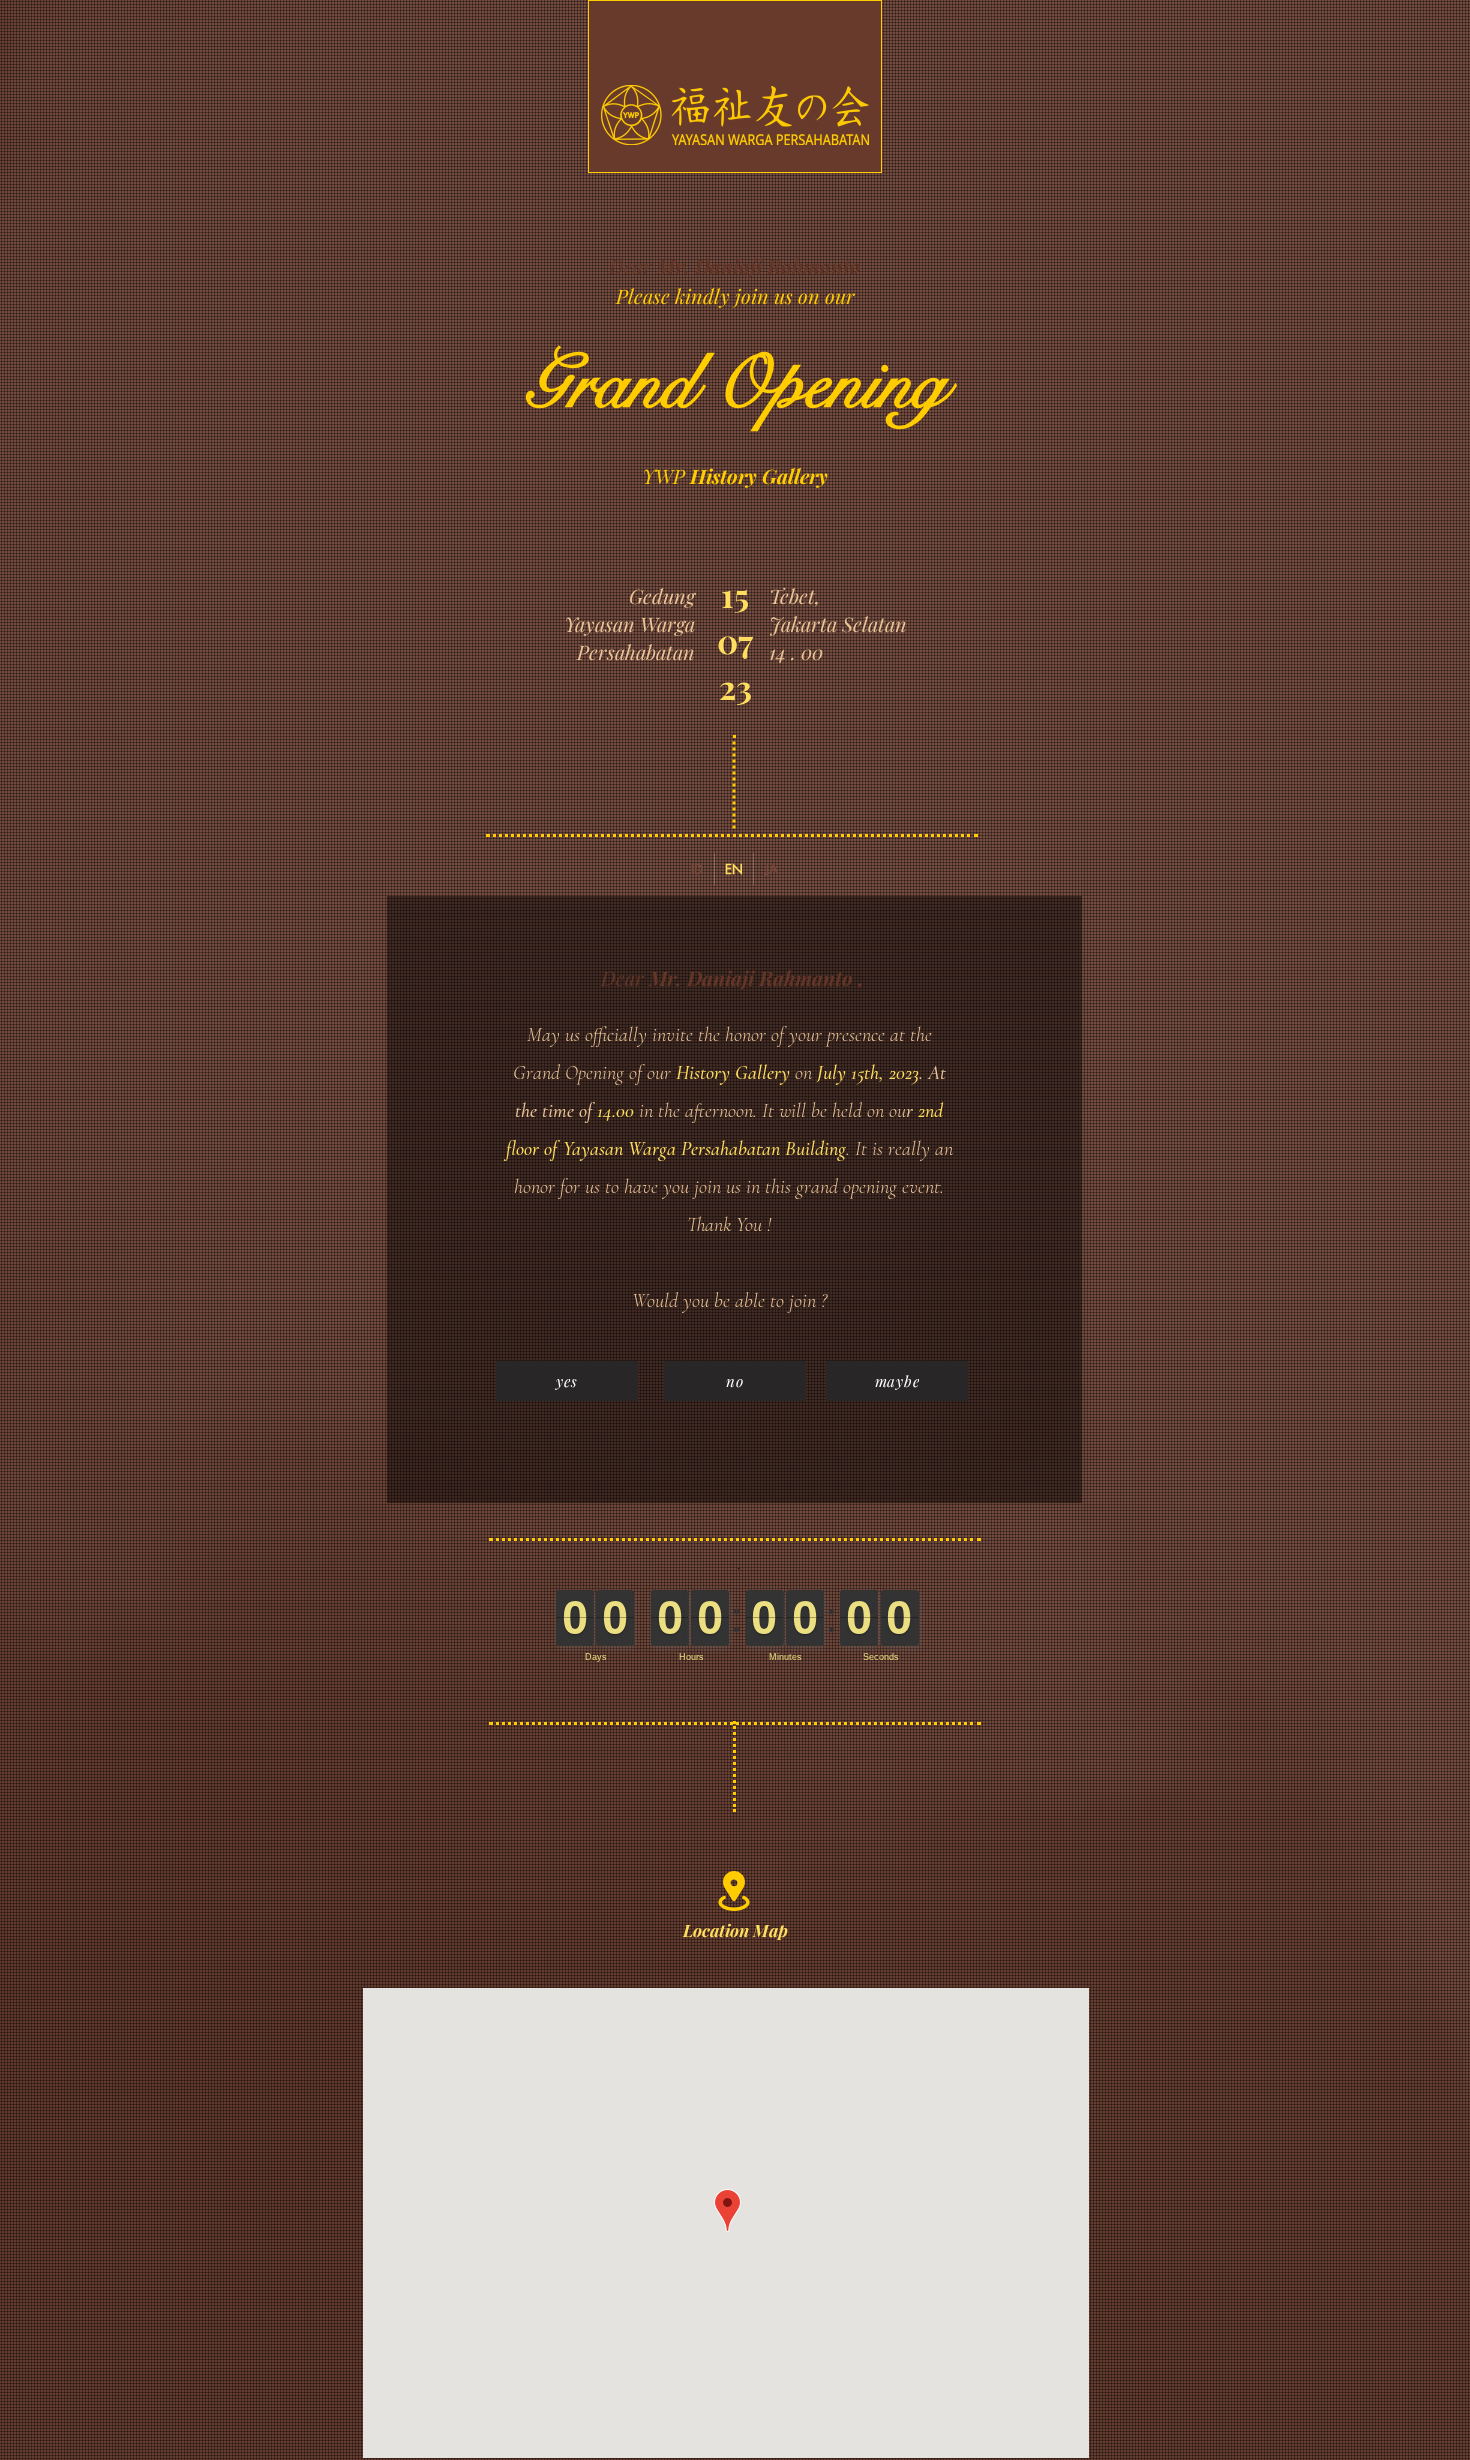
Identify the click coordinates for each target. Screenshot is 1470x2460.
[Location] (733, 1891)
